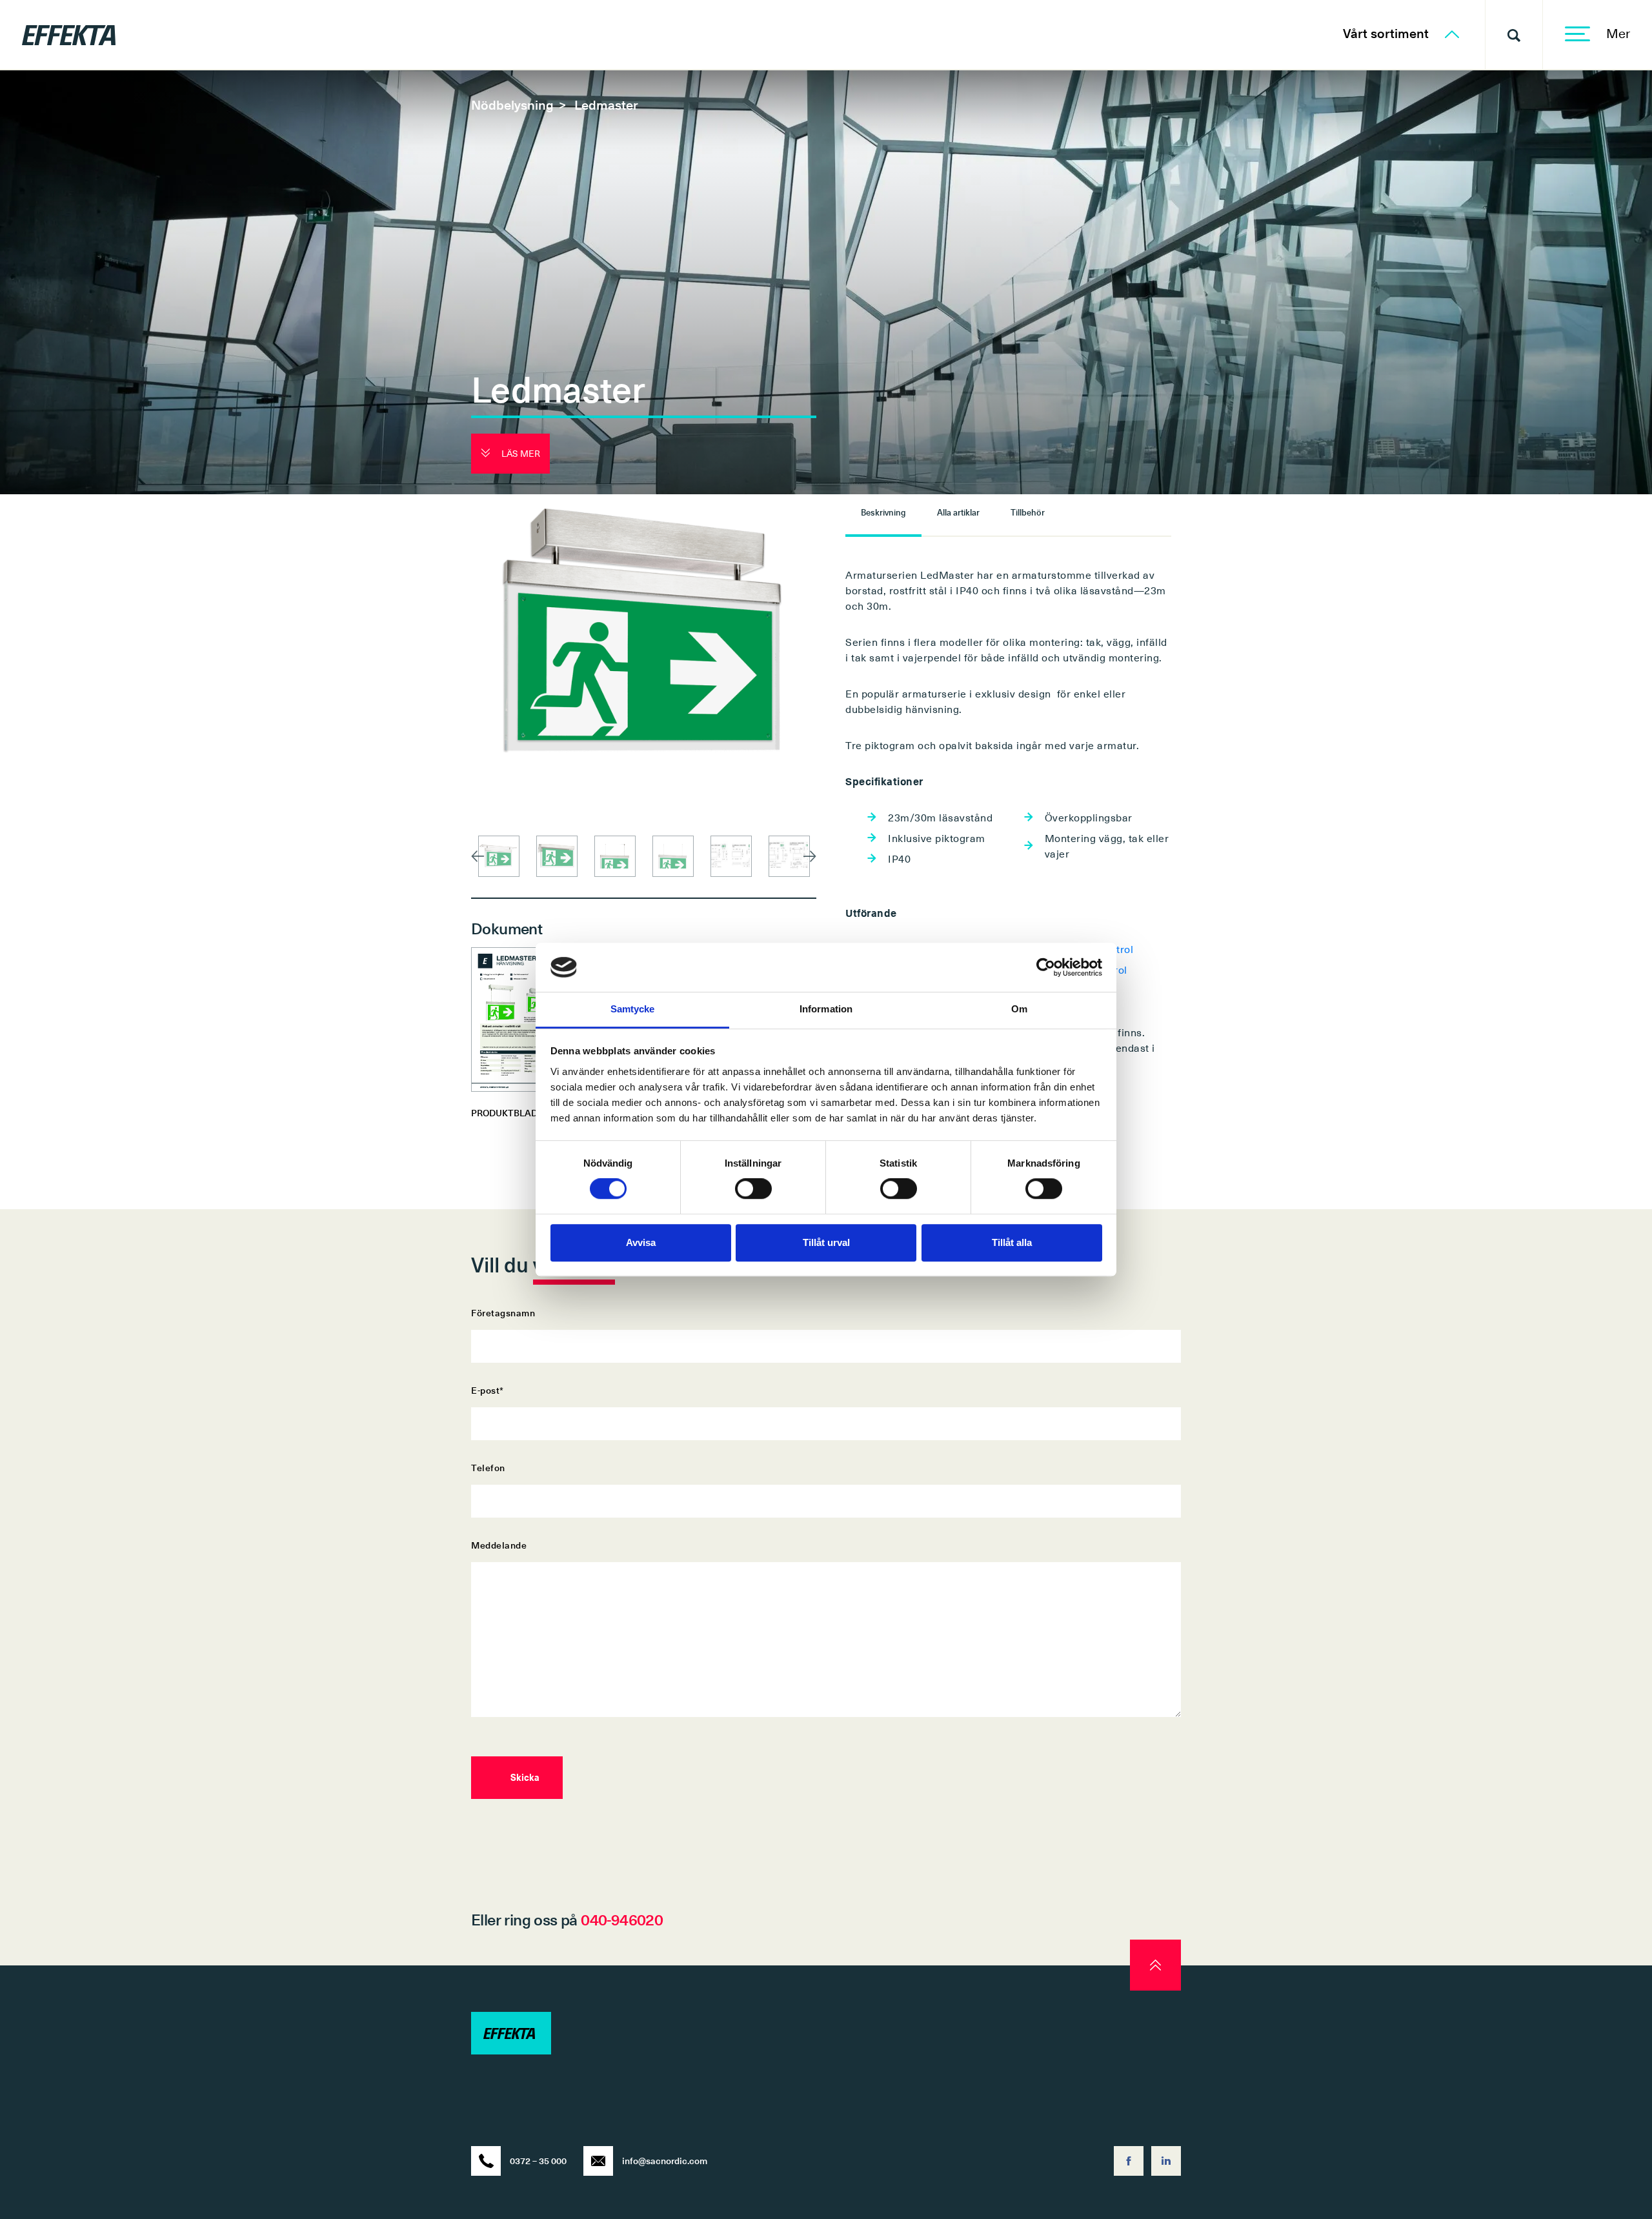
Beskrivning (883, 512)
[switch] (753, 1189)
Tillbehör (1028, 512)
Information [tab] (826, 1009)
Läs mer (520, 453)
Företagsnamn (503, 1313)
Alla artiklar (958, 512)
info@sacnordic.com (665, 2161)
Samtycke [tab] (633, 1009)
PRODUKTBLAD (504, 1113)
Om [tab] (1019, 1009)
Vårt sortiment (1387, 33)
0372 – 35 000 (538, 2161)
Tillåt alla (1012, 1242)
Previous (478, 856)
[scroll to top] (1155, 1965)
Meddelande (499, 1545)
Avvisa (641, 1242)
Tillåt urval (826, 1242)
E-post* (488, 1390)
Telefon (488, 1468)
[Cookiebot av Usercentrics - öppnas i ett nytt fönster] (1046, 967)
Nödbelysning (512, 105)
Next (810, 856)
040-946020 (622, 1919)
